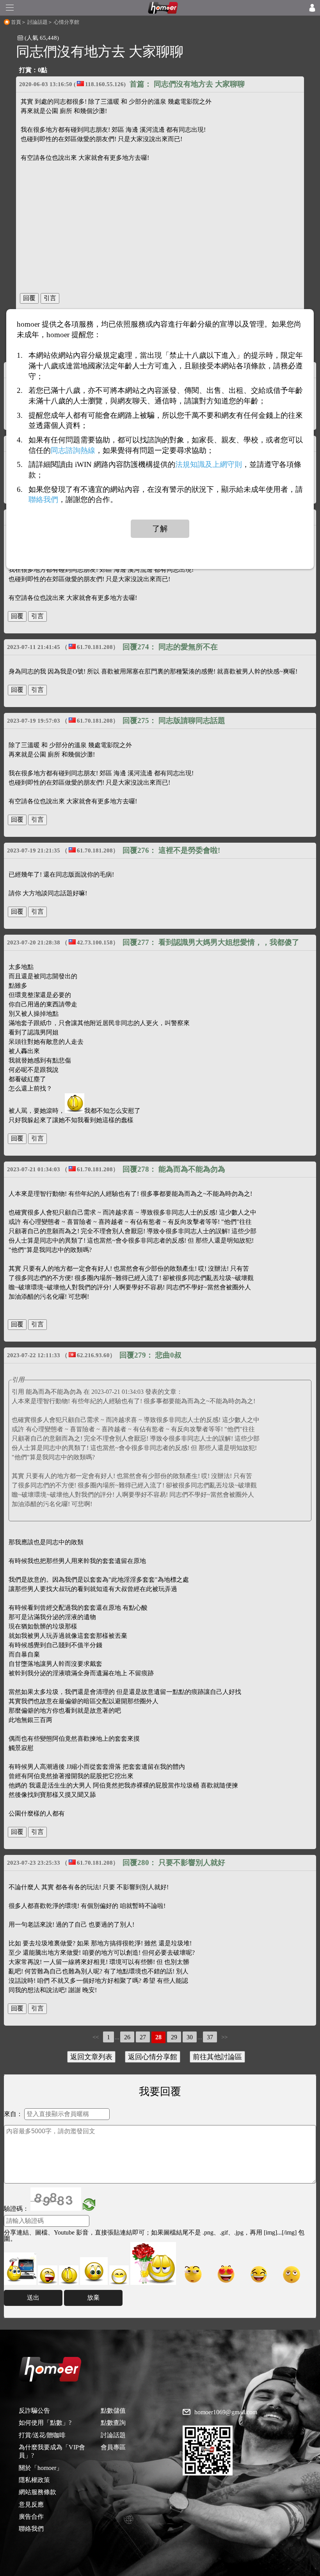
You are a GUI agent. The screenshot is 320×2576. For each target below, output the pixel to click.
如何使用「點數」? (45, 2423)
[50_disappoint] (69, 2275)
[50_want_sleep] (292, 2274)
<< (96, 2037)
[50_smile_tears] (259, 2274)
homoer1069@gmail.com (226, 2412)
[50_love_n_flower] (153, 2263)
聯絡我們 (31, 2529)
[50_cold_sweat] (193, 2274)
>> (224, 2037)
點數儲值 (113, 2411)
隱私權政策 (34, 2480)
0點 (43, 70)
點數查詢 (113, 2423)
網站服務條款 (37, 2492)
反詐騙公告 (34, 2411)
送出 (33, 2298)
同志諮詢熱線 (73, 450)
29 (174, 2037)
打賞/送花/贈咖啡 (42, 2435)
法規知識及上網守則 (209, 465)
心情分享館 (67, 22)
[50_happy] (119, 2275)
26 (127, 2037)
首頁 (16, 22)
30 (190, 2037)
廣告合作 (31, 2517)
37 (210, 2037)
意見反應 (31, 2504)
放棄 (93, 2298)
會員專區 (113, 2447)
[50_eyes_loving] (226, 2274)
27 (143, 2037)
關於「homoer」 (41, 2468)
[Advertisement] (160, 224)
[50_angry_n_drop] (20, 2269)
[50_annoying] (48, 2275)
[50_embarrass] (94, 2271)
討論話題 (37, 22)
